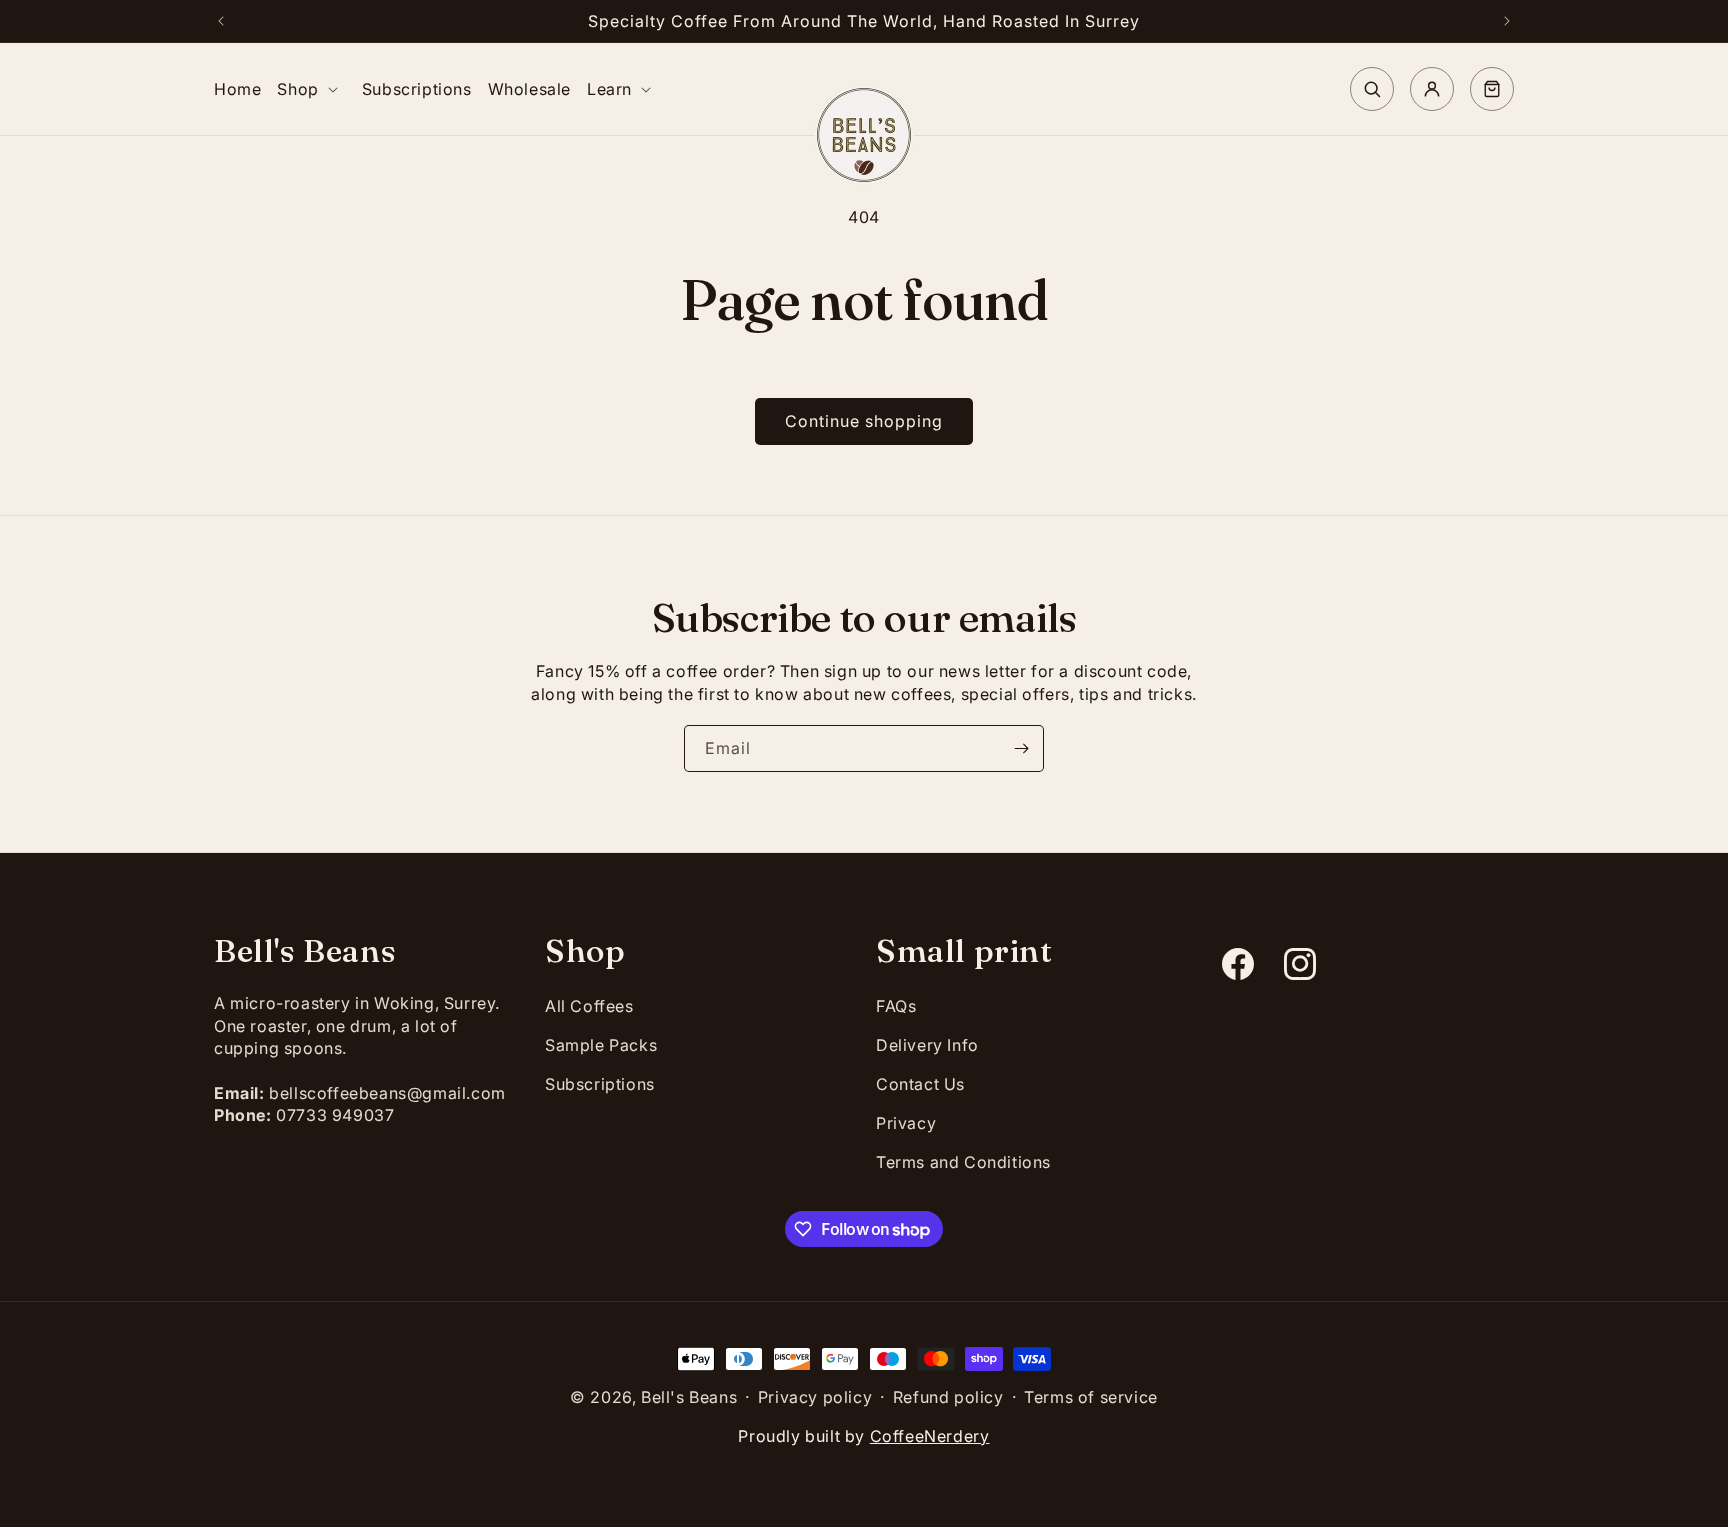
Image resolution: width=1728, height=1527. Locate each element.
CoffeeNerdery (930, 1436)
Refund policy (948, 1397)
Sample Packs (601, 1045)
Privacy (906, 1123)
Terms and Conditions (963, 1162)
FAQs (896, 1006)
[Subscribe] (1021, 748)
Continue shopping (864, 421)
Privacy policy (815, 1397)
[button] (311, 89)
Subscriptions (600, 1084)
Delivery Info (927, 1045)
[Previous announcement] (221, 21)
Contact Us (920, 1084)
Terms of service (1091, 1397)
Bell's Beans (689, 1397)
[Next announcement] (1507, 21)
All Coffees (589, 1006)
